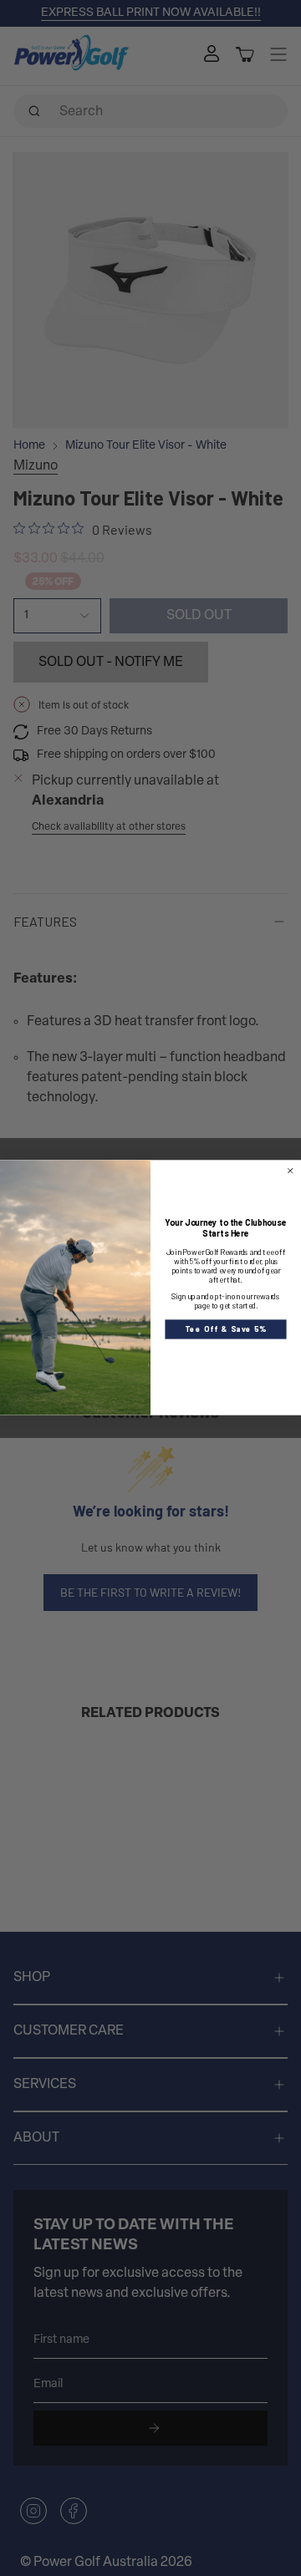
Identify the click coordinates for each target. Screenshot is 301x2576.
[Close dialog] (290, 1171)
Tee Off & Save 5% (226, 1329)
